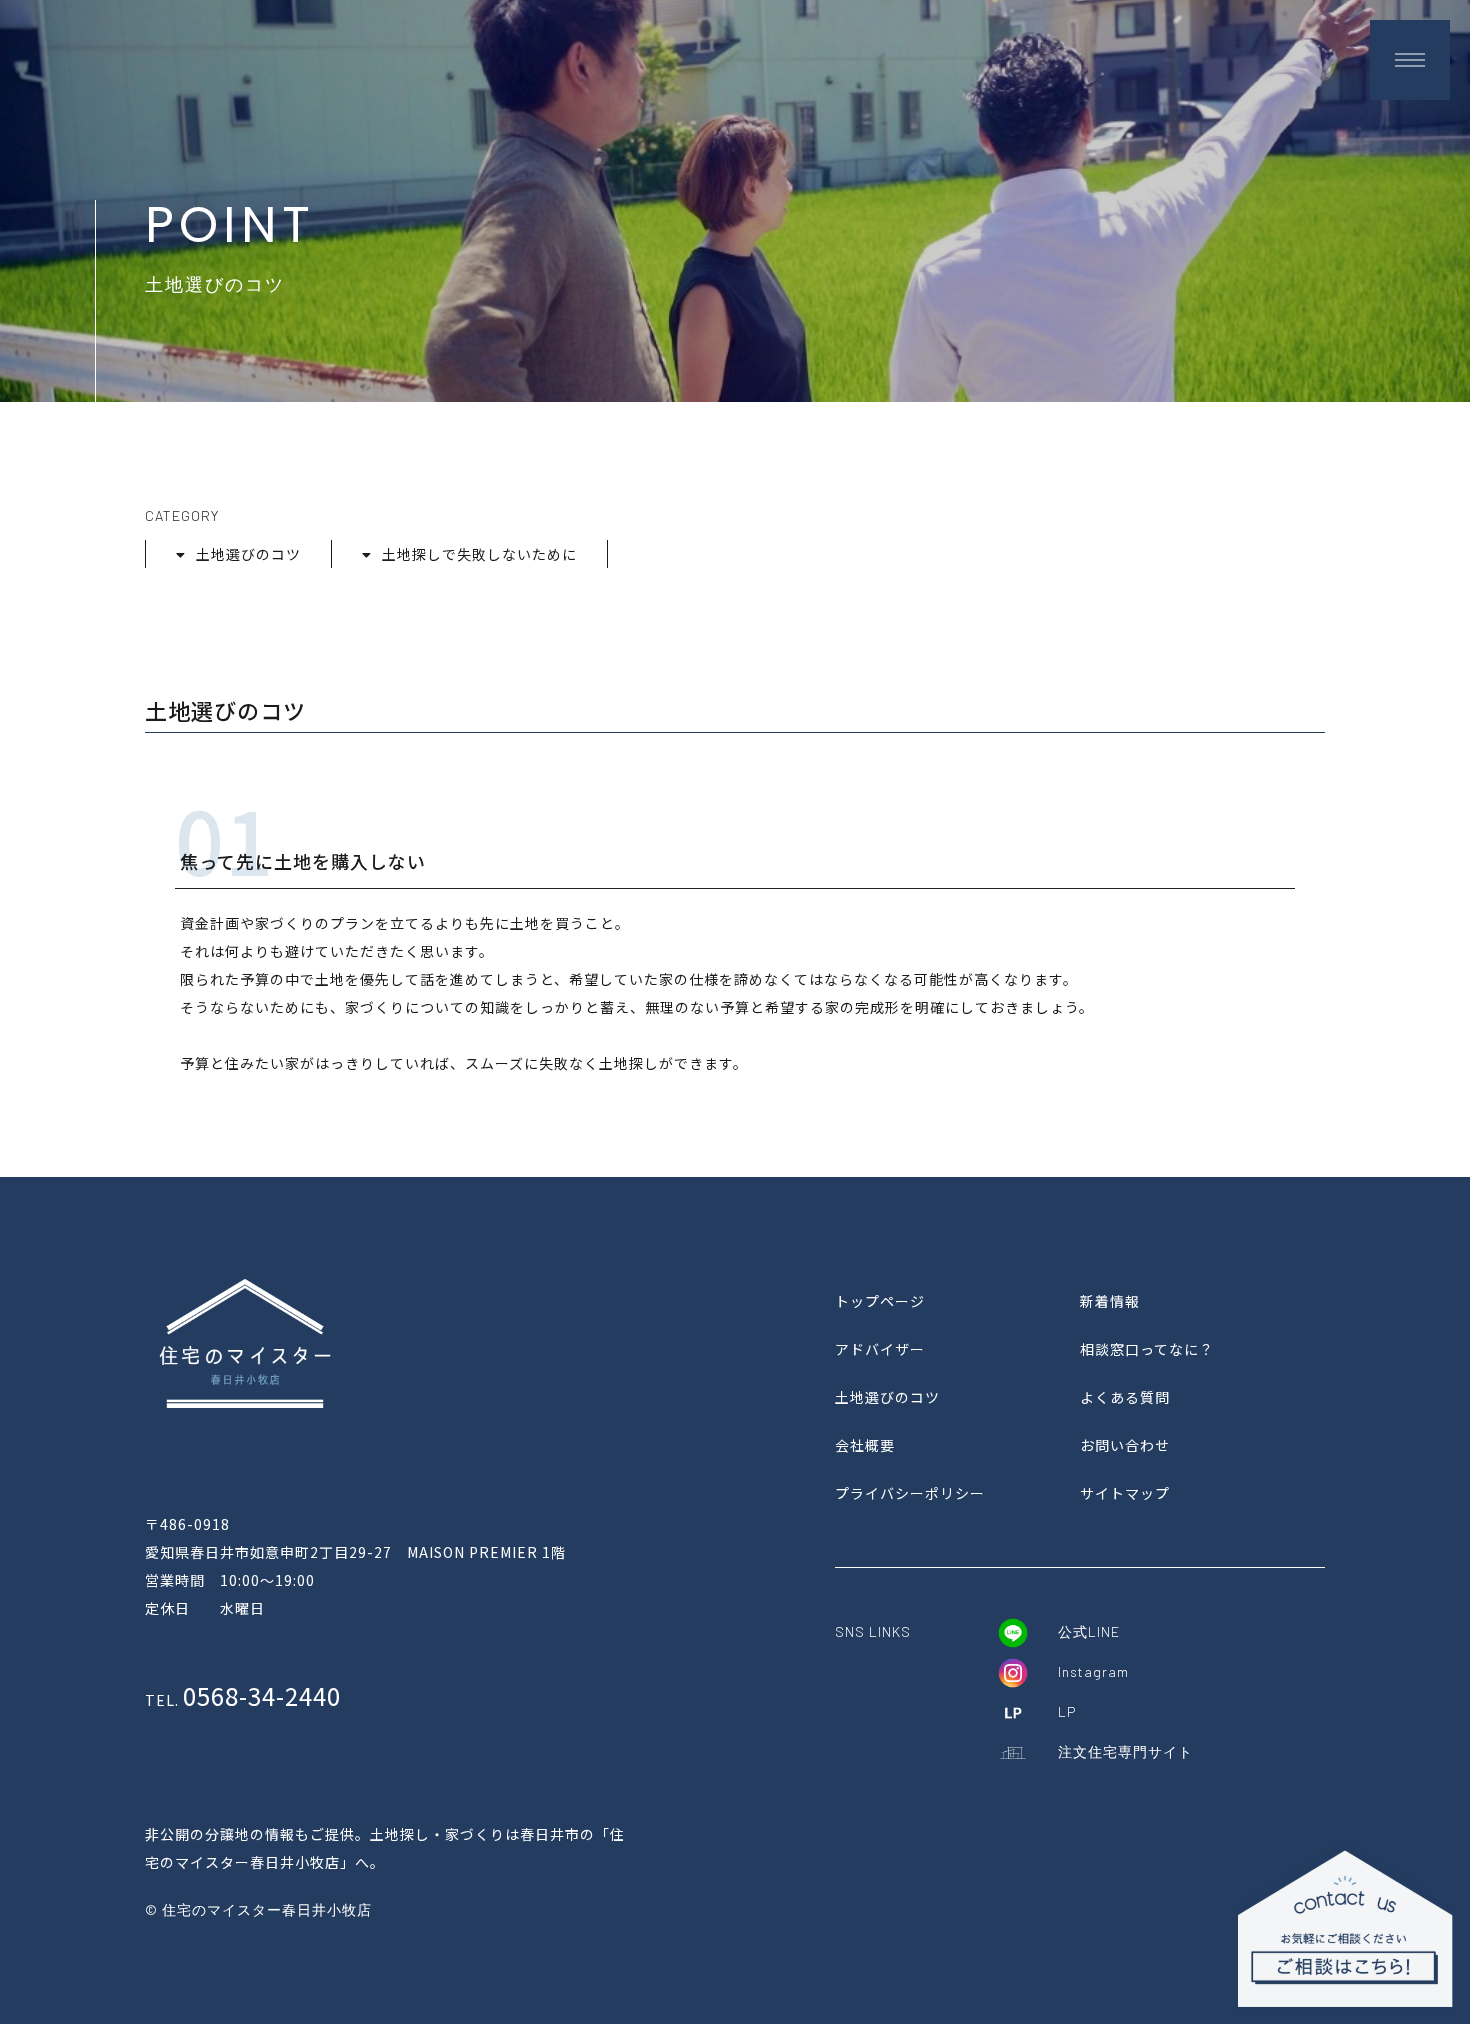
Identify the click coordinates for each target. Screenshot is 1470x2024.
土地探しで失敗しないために (479, 554)
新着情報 (1110, 1301)
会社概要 (865, 1445)
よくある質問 (1125, 1397)
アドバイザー (880, 1349)
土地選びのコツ (248, 554)
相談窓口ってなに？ (1147, 1349)
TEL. (243, 1700)
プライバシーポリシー (910, 1493)
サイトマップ (1125, 1493)
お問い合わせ (1125, 1445)
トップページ (880, 1301)
